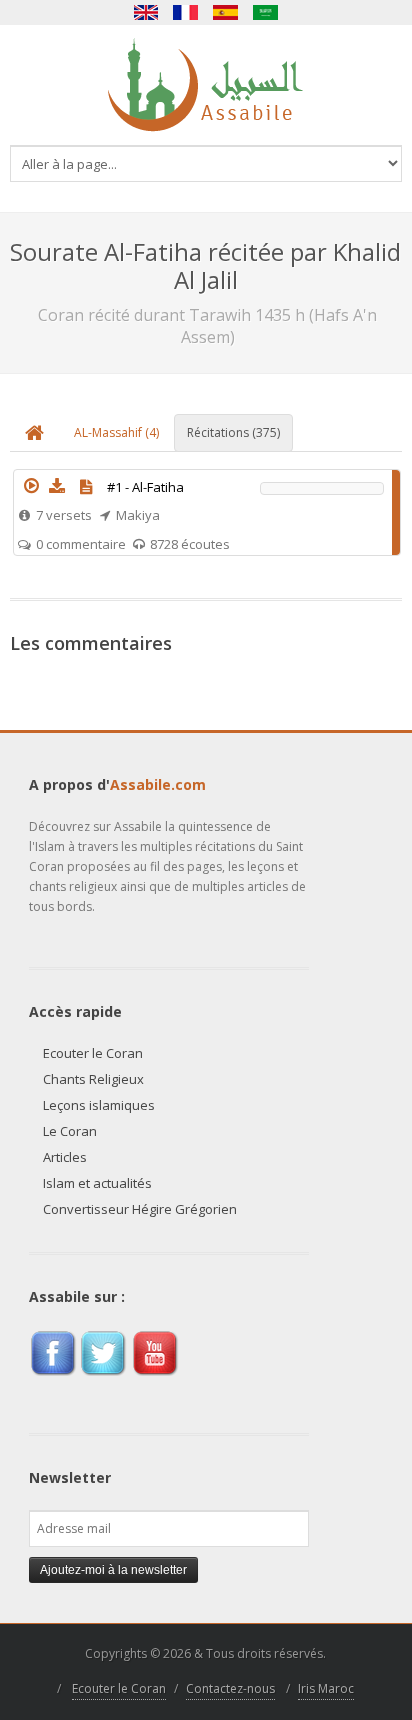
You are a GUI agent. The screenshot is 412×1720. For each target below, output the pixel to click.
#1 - (145, 487)
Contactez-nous (230, 1688)
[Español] (226, 12)
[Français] (186, 12)
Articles (65, 1157)
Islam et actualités (97, 1183)
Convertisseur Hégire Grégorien (140, 1209)
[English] (146, 12)
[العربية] (266, 12)
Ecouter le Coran (93, 1053)
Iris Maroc (326, 1688)
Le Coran (70, 1131)
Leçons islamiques (99, 1105)
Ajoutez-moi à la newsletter (113, 1570)
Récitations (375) (233, 432)
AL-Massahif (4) (116, 432)
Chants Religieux (93, 1079)
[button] (31, 486)
